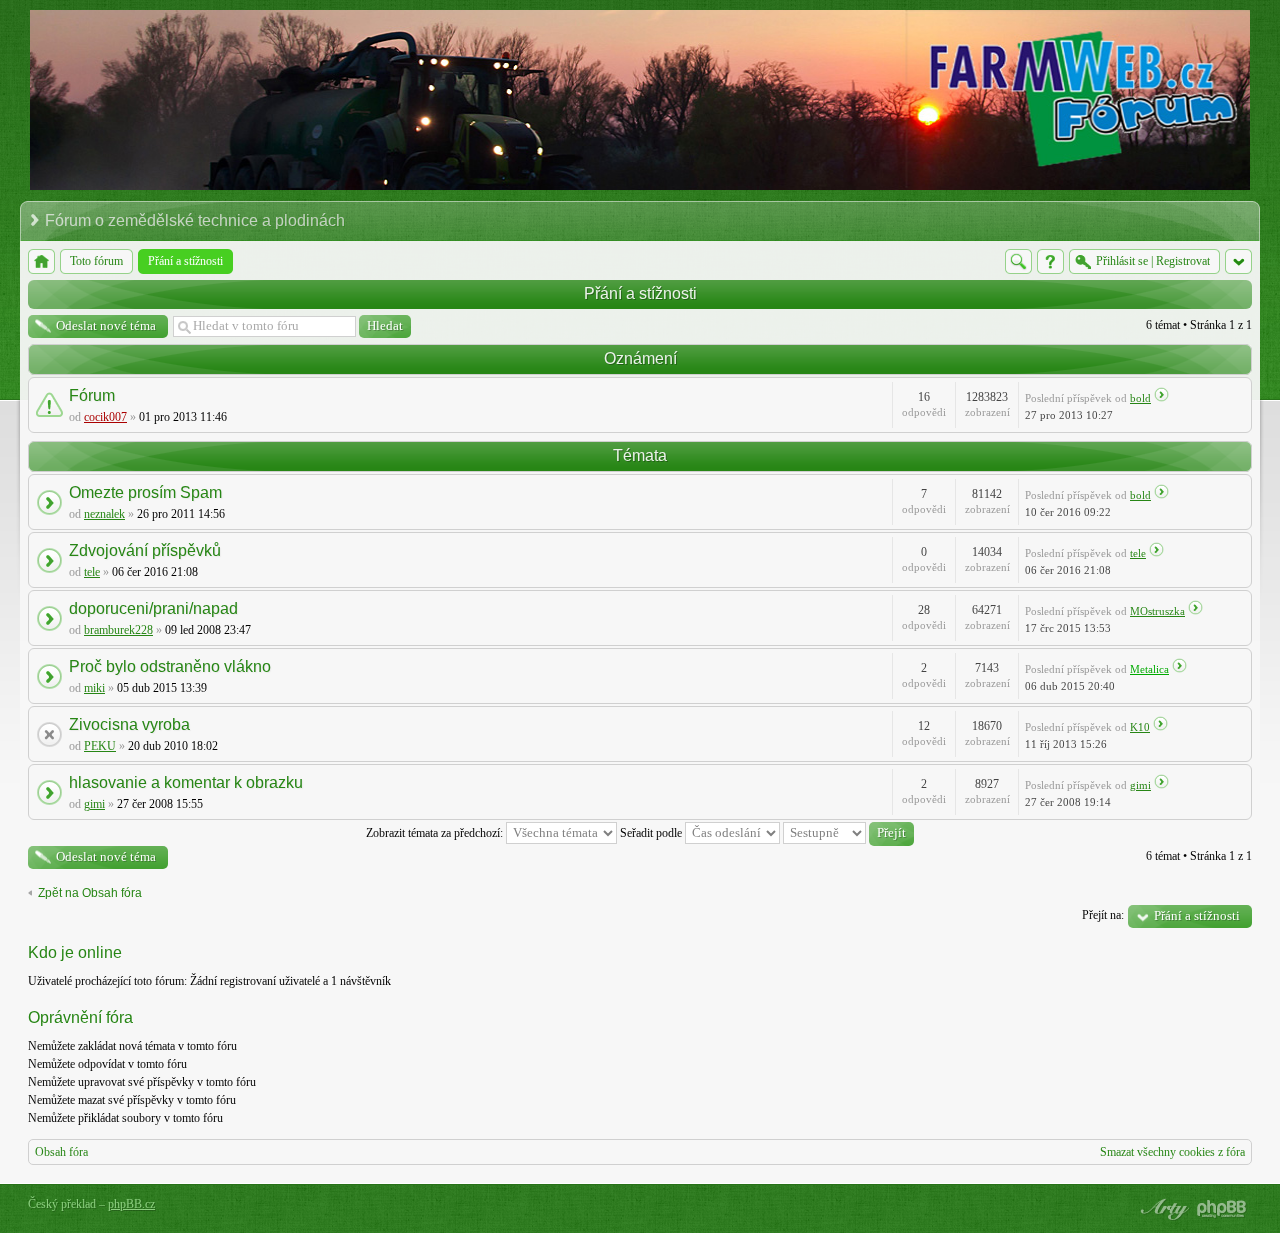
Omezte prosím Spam (145, 492)
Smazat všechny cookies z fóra (1172, 1152)
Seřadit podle (652, 833)
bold (1140, 398)
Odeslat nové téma (106, 325)
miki (94, 688)
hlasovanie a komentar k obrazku (186, 782)
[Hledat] (1018, 261)
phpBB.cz (131, 1204)
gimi (94, 804)
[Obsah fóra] (41, 261)
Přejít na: (1103, 915)
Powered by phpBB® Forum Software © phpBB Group (1222, 1209)
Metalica (1149, 669)
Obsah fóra (61, 1152)
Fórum (92, 395)
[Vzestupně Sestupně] (848, 833)
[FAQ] (1050, 261)
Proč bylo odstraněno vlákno (170, 666)
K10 (1140, 727)
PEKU (100, 746)
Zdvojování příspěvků (145, 550)
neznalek (104, 514)
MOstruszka (1157, 611)
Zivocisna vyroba (129, 724)
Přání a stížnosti (640, 293)
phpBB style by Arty (1162, 1209)
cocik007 (105, 417)
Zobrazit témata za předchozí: (436, 833)
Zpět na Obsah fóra (90, 893)
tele (92, 572)
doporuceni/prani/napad (153, 608)
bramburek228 (118, 630)
